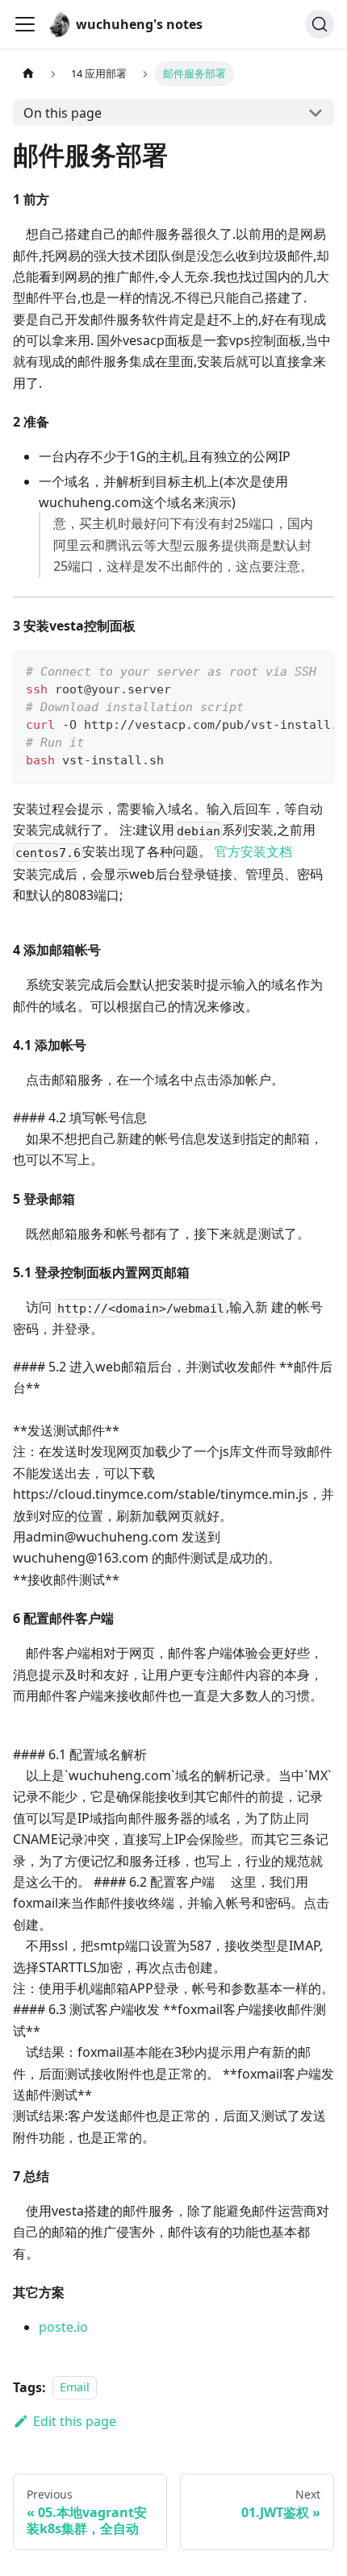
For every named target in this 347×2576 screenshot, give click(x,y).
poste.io (63, 2327)
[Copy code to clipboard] (314, 670)
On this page (63, 113)
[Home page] (28, 74)
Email (75, 2388)
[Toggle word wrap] (285, 670)
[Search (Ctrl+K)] (320, 24)
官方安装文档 (253, 851)
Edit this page (75, 2421)
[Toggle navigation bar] (25, 24)
